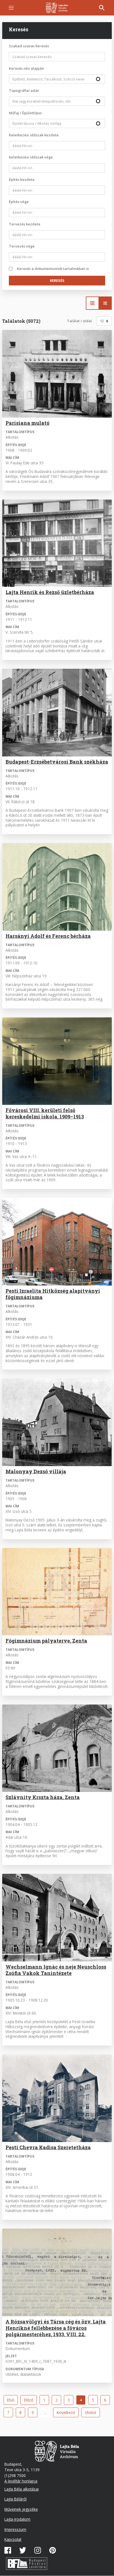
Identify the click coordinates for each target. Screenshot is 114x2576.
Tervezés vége (22, 246)
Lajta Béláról (15, 2499)
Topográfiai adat (24, 90)
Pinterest (53, 2550)
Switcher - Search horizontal (92, 303)
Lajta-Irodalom (17, 2519)
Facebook (8, 2550)
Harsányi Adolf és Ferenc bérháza (48, 936)
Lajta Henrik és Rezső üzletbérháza (50, 592)
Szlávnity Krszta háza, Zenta (43, 1797)
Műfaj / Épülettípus (25, 113)
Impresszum (15, 2529)
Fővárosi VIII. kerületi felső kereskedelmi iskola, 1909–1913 (45, 1113)
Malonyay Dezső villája (36, 1471)
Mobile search (102, 8)
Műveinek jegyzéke (21, 2509)
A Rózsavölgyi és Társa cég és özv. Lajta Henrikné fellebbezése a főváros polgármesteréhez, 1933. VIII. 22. (56, 2328)
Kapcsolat (13, 2539)
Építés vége (19, 202)
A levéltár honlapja (21, 2481)
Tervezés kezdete (25, 224)
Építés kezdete (22, 179)
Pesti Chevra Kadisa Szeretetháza (48, 2147)
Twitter (23, 2550)
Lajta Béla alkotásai (22, 2489)
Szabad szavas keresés (29, 46)
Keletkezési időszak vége (31, 157)
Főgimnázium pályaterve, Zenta (46, 1641)
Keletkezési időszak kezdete (34, 135)
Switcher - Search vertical (105, 303)
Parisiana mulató (28, 423)
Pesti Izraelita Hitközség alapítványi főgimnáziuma (53, 1294)
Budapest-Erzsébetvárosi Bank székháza (57, 762)
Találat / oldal (79, 321)
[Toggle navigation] (11, 8)
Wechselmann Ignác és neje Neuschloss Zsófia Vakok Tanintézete (56, 1970)
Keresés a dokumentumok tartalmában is (53, 269)
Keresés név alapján (26, 68)
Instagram (38, 2550)
